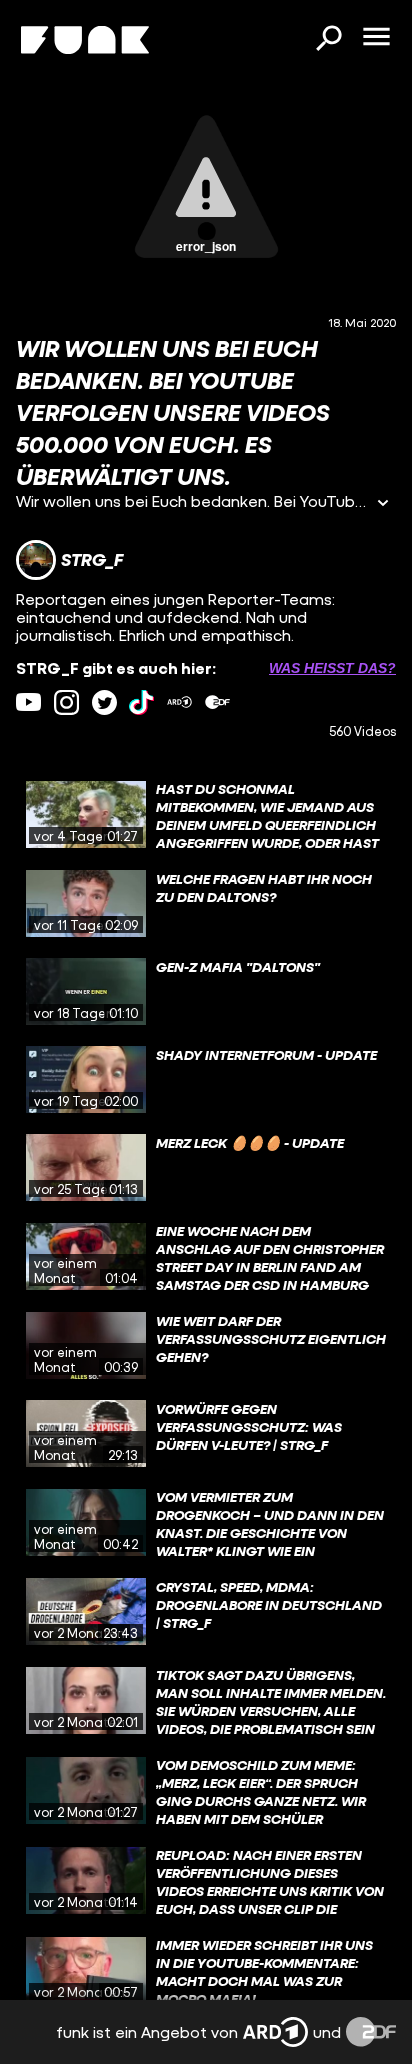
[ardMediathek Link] (179, 702)
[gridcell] (206, 815)
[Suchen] (328, 40)
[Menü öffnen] (376, 38)
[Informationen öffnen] (383, 504)
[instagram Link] (66, 702)
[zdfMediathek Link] (217, 702)
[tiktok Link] (141, 702)
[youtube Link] (28, 702)
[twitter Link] (104, 702)
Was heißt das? (332, 668)
